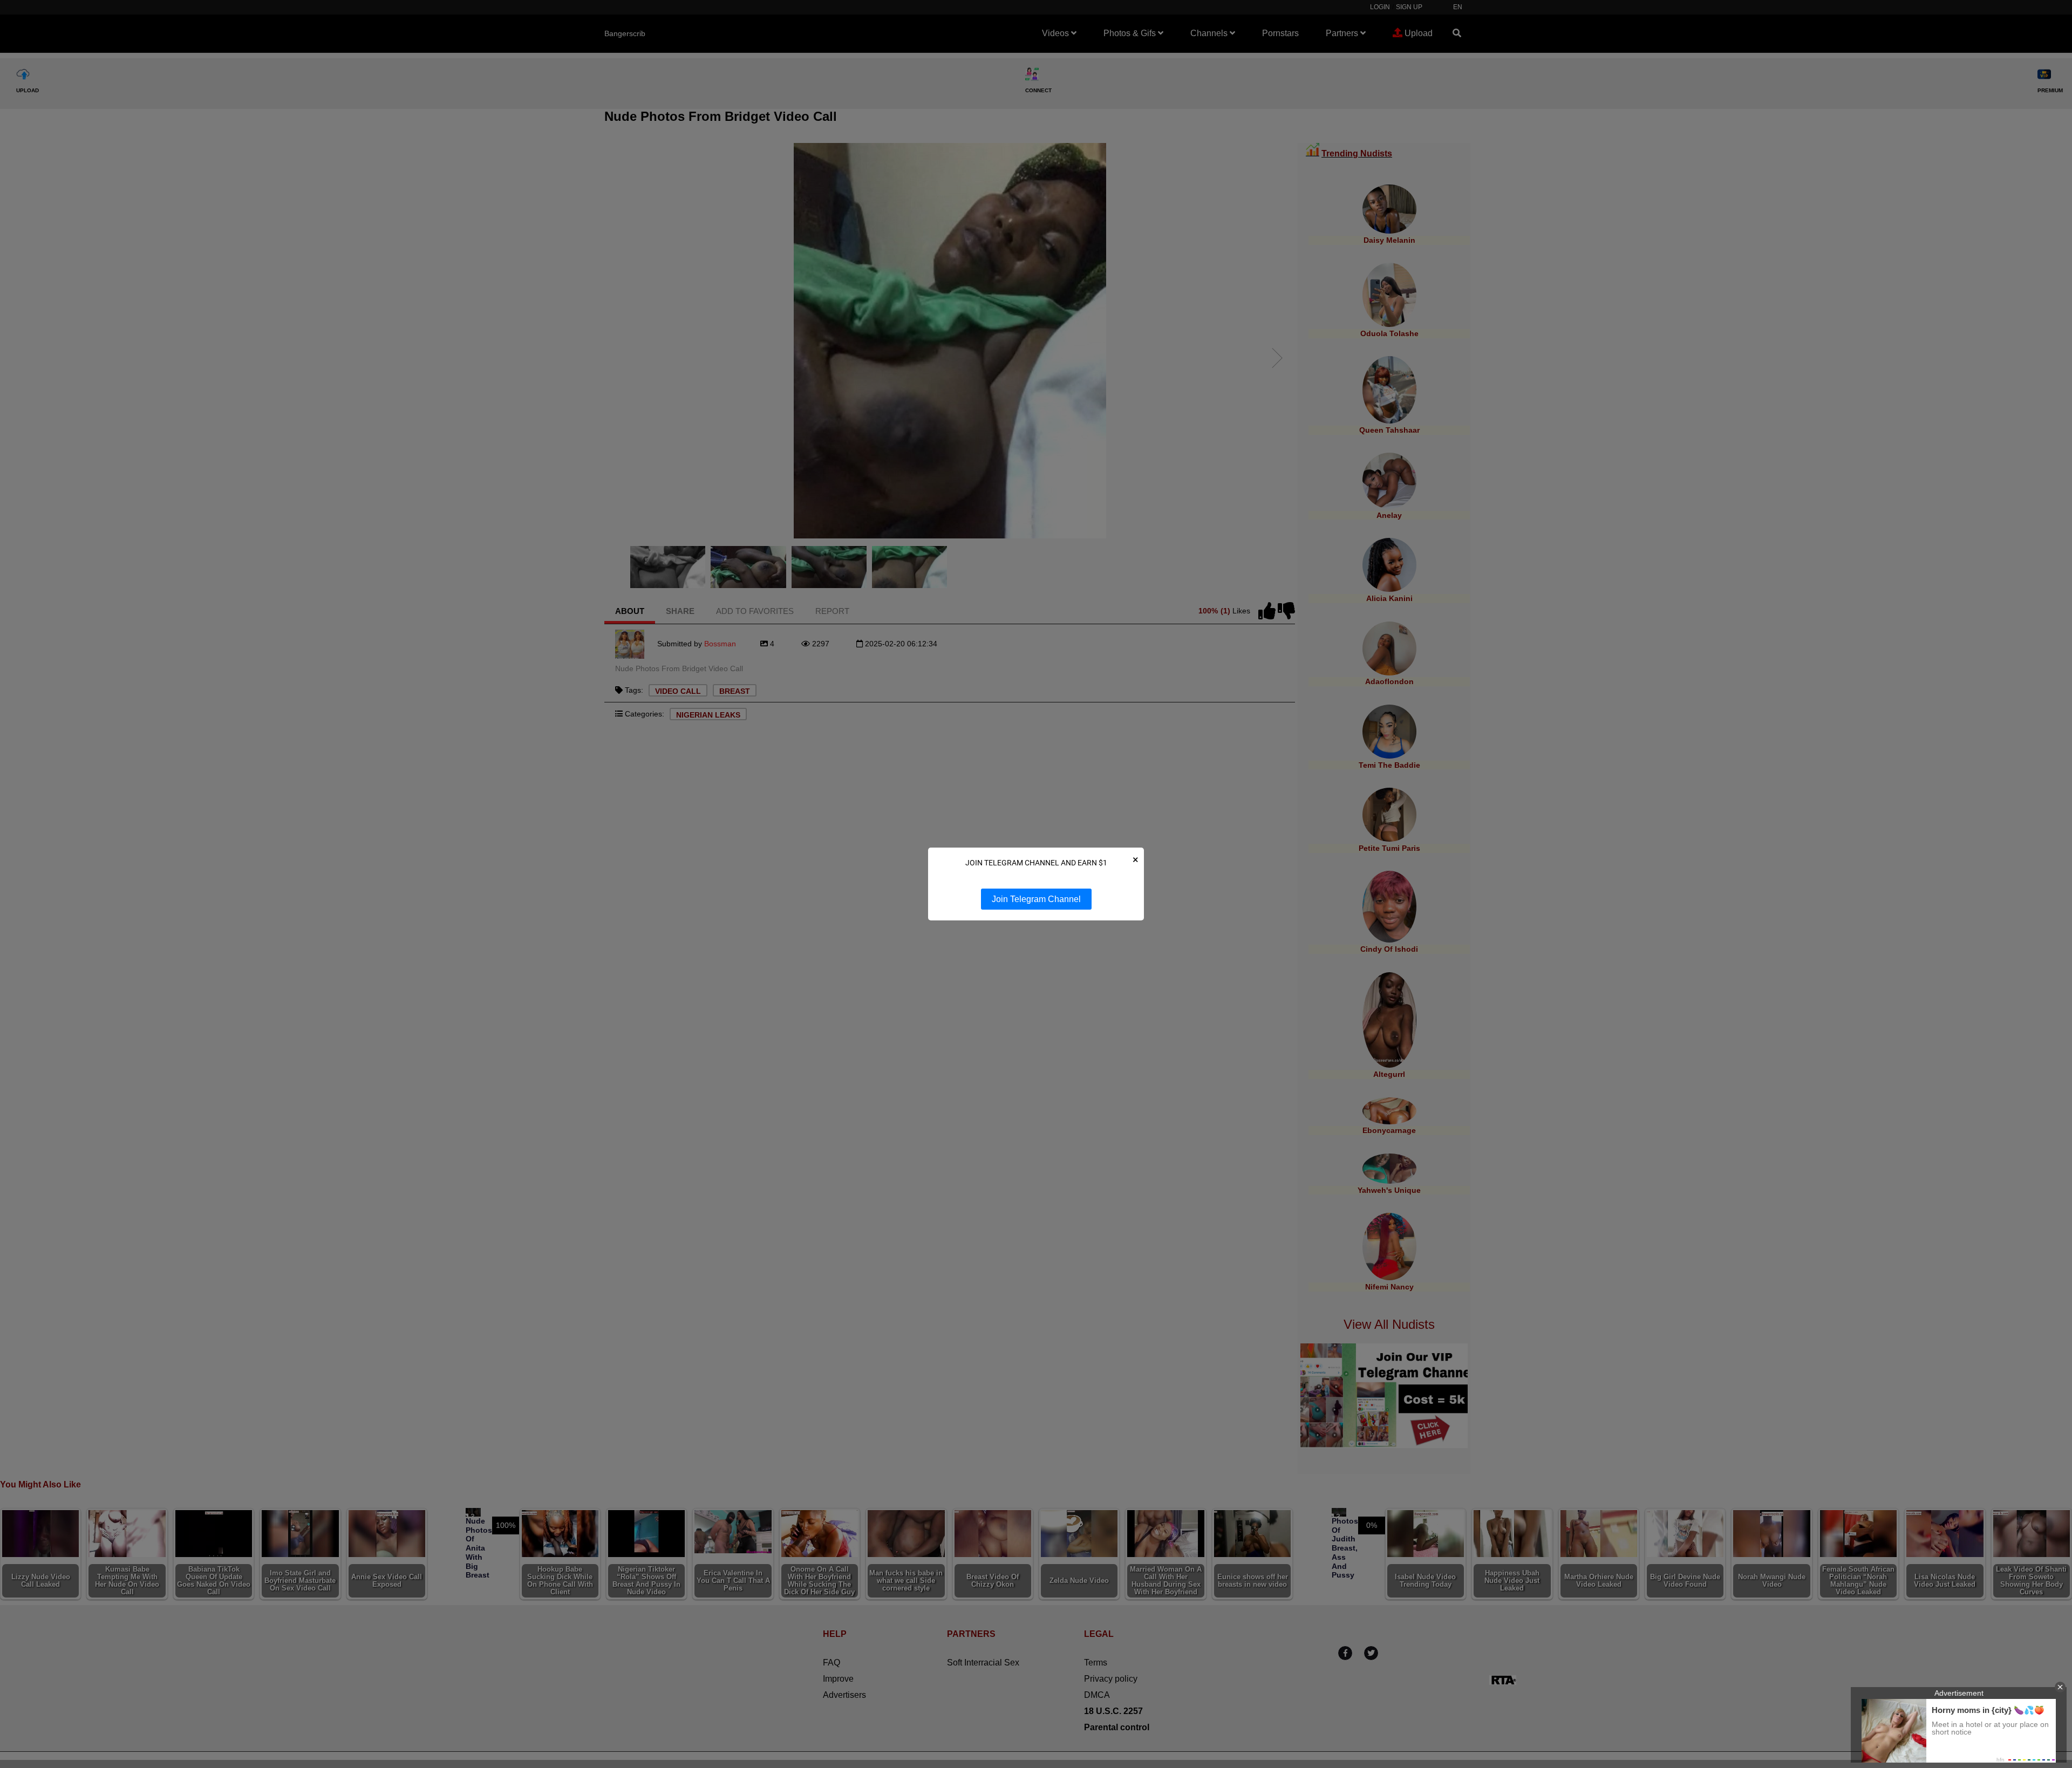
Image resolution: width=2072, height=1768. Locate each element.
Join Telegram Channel (1036, 899)
